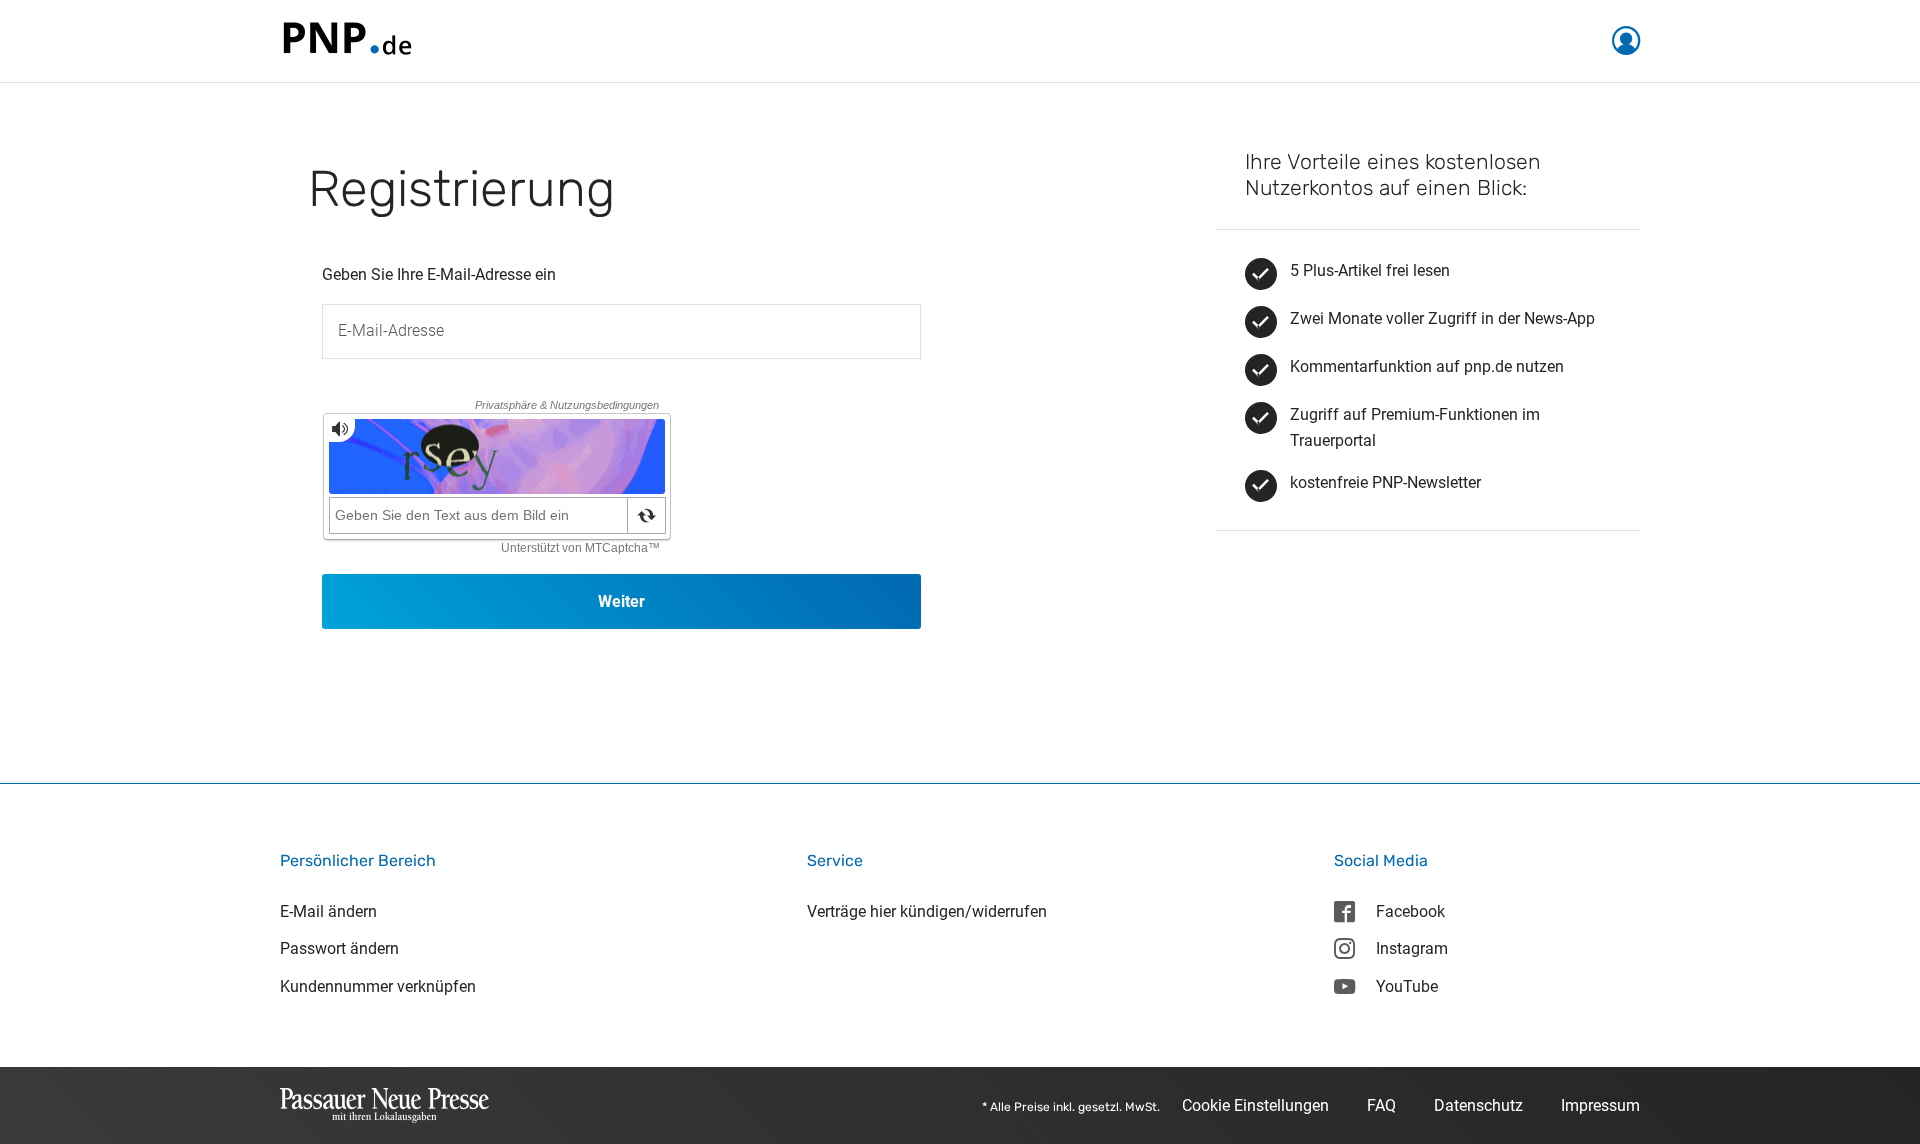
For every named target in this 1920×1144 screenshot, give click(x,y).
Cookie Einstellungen (1255, 1105)
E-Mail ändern (328, 911)
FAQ (1381, 1105)
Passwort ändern (339, 948)
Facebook (1410, 911)
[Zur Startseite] (346, 39)
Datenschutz (1478, 1105)
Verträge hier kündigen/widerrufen (927, 911)
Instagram (1412, 948)
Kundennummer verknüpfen (378, 986)
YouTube (1407, 986)
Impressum (1600, 1105)
